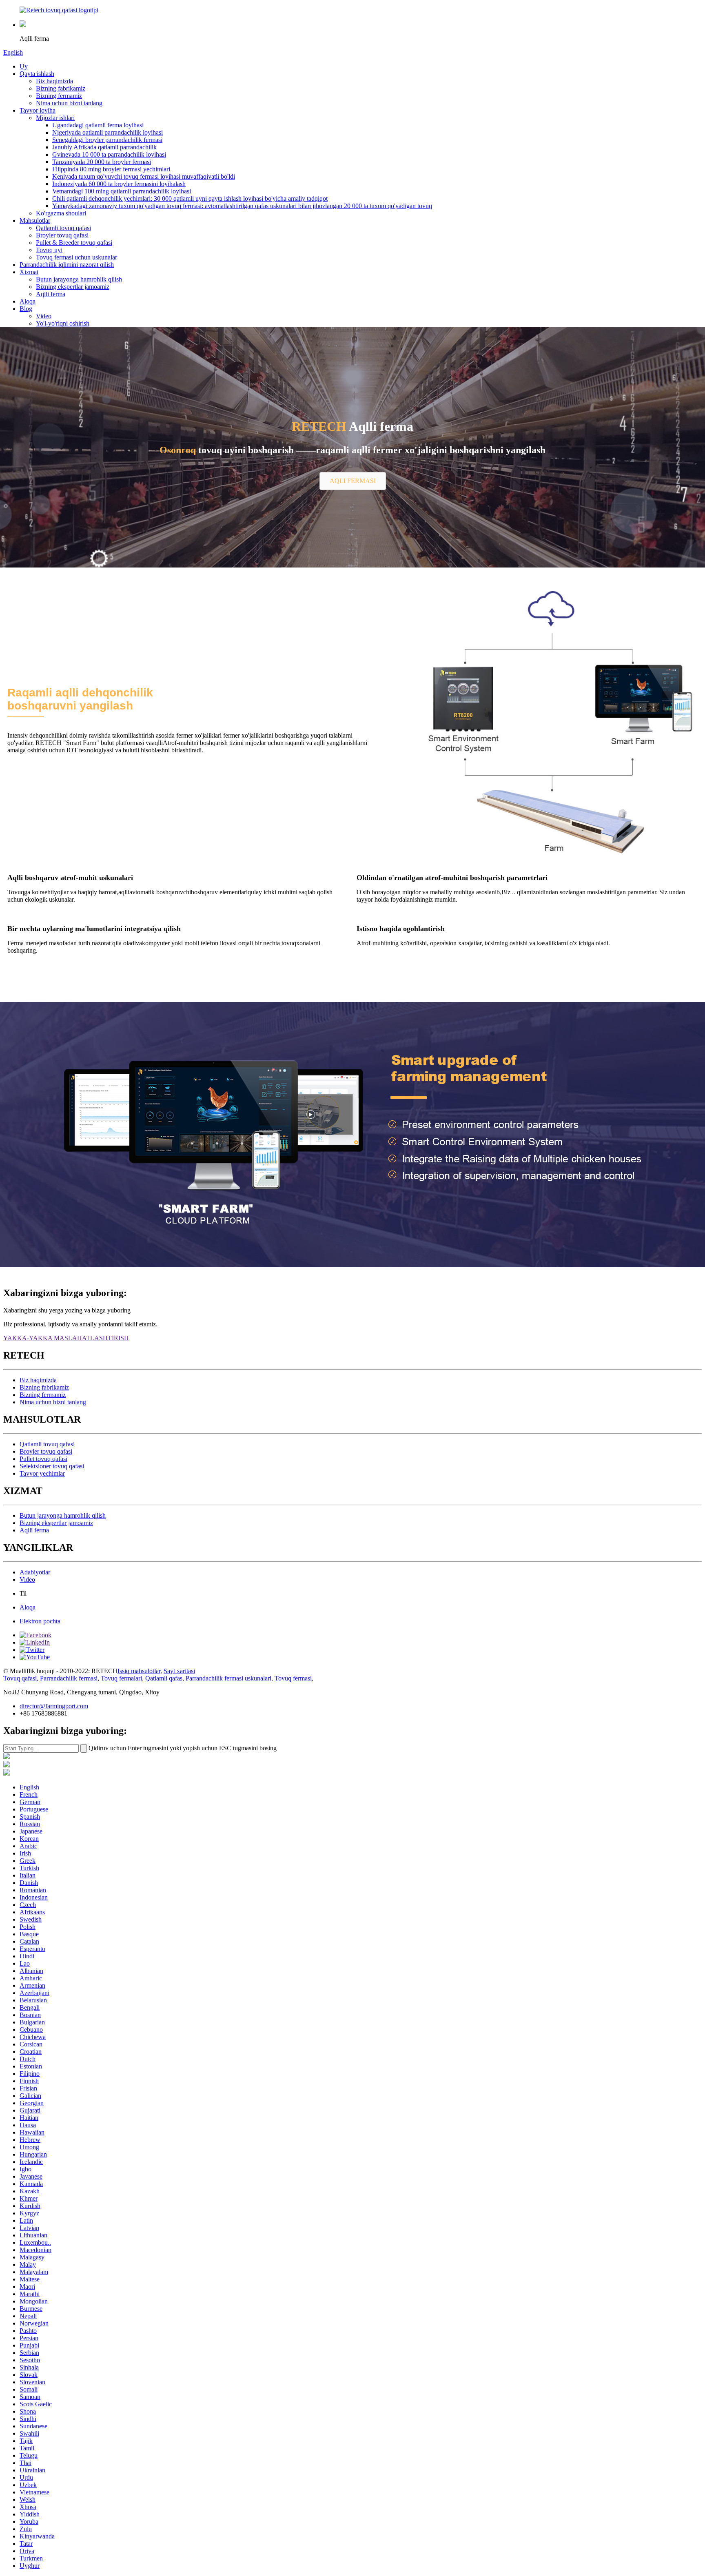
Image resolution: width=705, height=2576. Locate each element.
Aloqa (28, 301)
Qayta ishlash (37, 74)
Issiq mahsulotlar (139, 1671)
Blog (26, 309)
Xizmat (29, 272)
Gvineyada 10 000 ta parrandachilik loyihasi (109, 154)
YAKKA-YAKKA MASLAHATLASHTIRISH (66, 1338)
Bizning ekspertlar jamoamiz (73, 287)
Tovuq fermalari (121, 1678)
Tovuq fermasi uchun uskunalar (76, 257)
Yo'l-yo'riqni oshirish (63, 323)
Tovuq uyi (49, 250)
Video (44, 316)
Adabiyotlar (35, 1572)
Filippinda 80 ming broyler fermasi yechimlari (111, 169)
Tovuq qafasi (20, 1678)
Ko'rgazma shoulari (61, 213)
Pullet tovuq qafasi (43, 1459)
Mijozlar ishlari (55, 118)
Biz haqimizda (54, 81)
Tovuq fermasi (293, 1678)
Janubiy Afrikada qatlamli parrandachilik (104, 147)
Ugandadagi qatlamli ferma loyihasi (98, 125)
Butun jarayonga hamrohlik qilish (79, 279)
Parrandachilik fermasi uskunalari (228, 1678)
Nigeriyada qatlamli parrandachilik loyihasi (108, 132)
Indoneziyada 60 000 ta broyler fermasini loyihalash (119, 184)
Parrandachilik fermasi (69, 1678)
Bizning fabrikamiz (61, 88)
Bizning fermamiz (59, 96)
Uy (24, 66)
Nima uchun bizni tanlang (69, 103)
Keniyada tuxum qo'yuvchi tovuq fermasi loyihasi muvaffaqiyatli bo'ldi (144, 176)
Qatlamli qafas (164, 1678)
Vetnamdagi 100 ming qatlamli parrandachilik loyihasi (122, 191)
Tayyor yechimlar (42, 1473)
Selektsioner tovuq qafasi (52, 1466)
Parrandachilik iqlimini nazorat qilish (67, 265)
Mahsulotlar (35, 221)
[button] (353, 481)
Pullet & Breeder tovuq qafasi (74, 243)
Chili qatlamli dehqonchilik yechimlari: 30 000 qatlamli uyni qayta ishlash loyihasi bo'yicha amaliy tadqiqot (190, 198)
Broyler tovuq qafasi (62, 235)
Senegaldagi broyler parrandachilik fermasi (107, 140)
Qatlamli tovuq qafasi (63, 228)
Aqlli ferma (51, 294)
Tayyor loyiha (38, 110)
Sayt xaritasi (179, 1671)
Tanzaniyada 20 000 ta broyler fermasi (102, 162)
